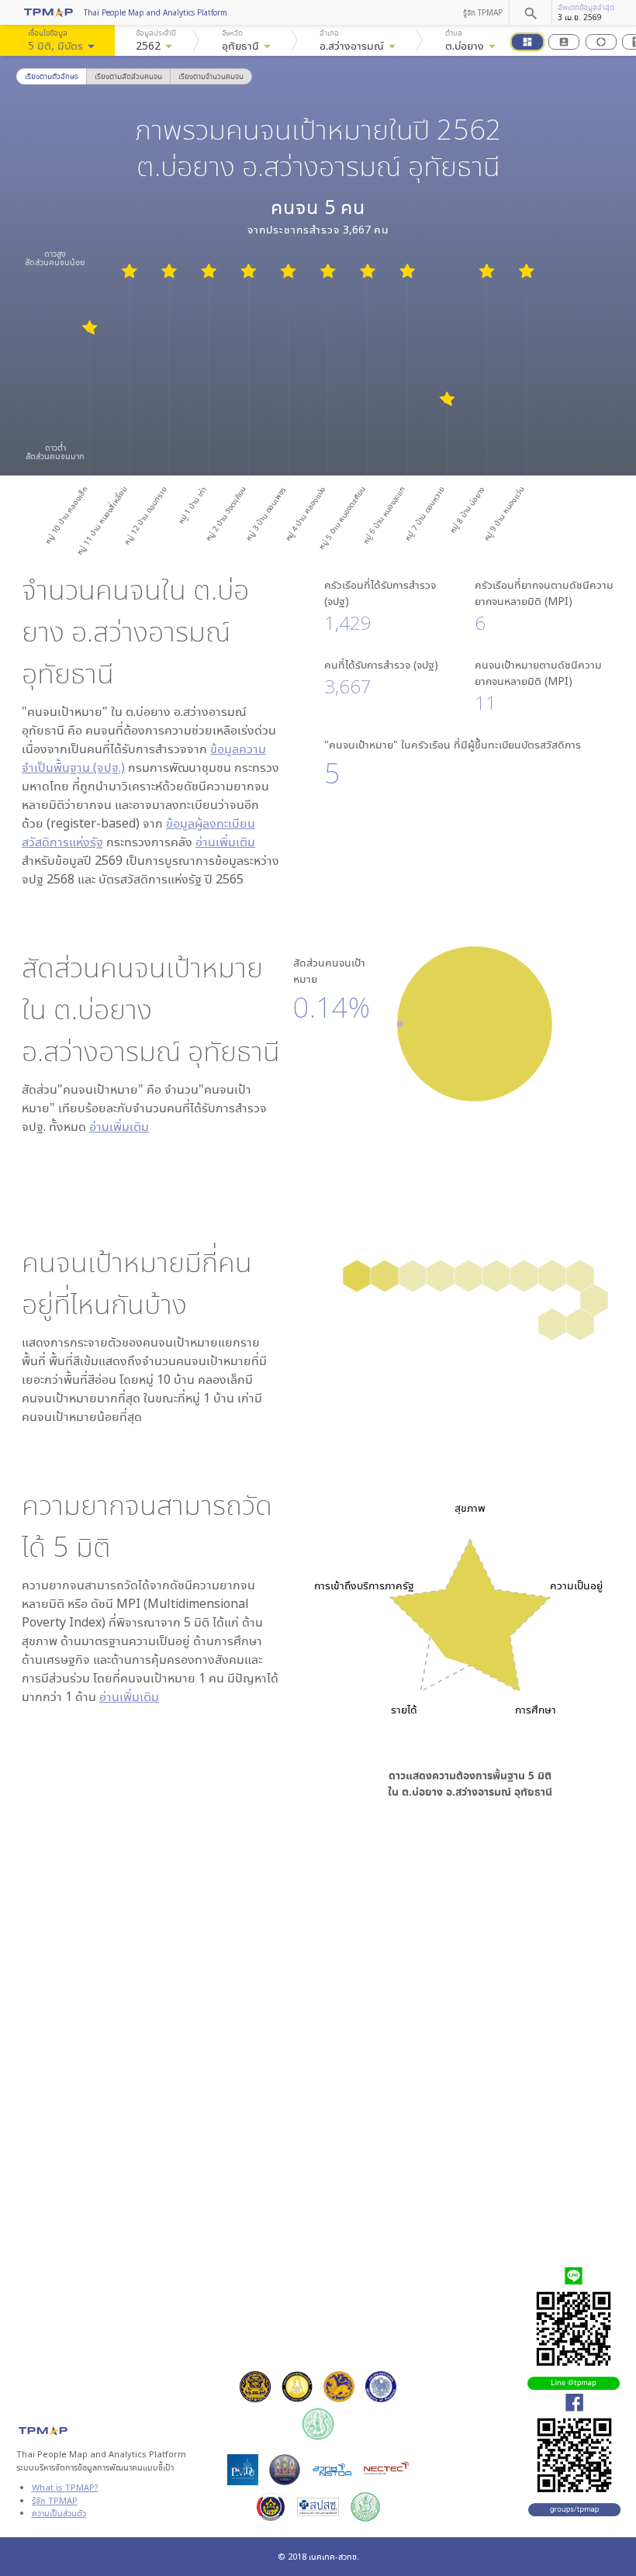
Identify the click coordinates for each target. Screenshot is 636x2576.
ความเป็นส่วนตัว (59, 2513)
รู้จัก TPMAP (483, 12)
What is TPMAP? (65, 2487)
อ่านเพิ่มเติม (225, 842)
